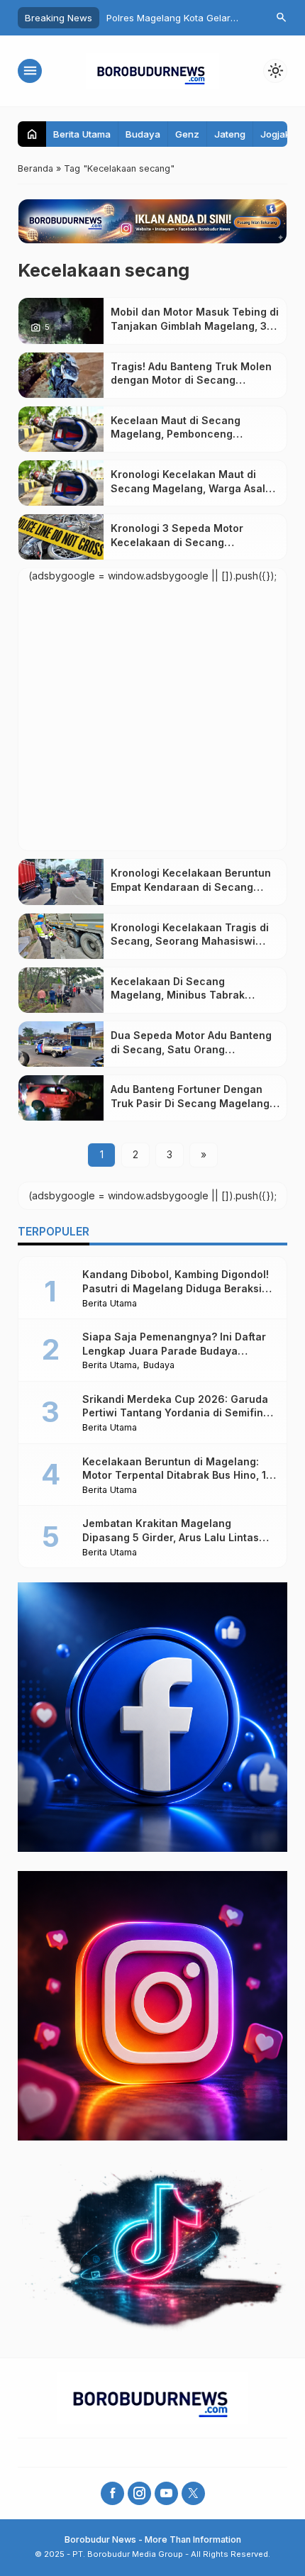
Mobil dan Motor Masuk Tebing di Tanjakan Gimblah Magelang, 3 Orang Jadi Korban (195, 326)
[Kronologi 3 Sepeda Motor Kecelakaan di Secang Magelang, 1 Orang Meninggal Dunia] (61, 537)
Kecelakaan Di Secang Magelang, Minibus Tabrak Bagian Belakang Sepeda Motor (190, 995)
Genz (187, 134)
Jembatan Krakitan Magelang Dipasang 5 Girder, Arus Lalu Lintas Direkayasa (171, 1537)
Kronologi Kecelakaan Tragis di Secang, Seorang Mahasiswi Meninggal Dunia (190, 941)
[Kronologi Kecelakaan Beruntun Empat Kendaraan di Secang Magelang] (61, 882)
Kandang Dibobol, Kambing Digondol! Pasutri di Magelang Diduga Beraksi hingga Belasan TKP (176, 1288)
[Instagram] (139, 2493)
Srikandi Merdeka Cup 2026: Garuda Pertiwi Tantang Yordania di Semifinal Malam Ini (177, 1413)
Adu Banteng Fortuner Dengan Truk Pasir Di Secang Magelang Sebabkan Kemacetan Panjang (190, 1103)
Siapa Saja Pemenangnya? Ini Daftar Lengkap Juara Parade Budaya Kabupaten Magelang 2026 (174, 1350)
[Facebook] (112, 2493)
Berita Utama (82, 134)
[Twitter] (193, 2493)
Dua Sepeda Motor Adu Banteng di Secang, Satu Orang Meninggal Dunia (191, 1049)
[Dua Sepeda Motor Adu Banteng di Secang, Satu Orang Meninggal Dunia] (61, 1044)
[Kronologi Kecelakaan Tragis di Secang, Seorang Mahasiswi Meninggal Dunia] (61, 936)
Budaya (143, 134)
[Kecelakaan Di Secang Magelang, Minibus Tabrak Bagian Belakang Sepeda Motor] (61, 990)
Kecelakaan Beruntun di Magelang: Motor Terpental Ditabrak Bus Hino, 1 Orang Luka (174, 1475)
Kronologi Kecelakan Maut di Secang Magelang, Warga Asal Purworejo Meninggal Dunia (188, 488)
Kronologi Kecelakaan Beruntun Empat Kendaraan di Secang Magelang (191, 887)
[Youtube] (166, 2493)
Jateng (230, 134)
